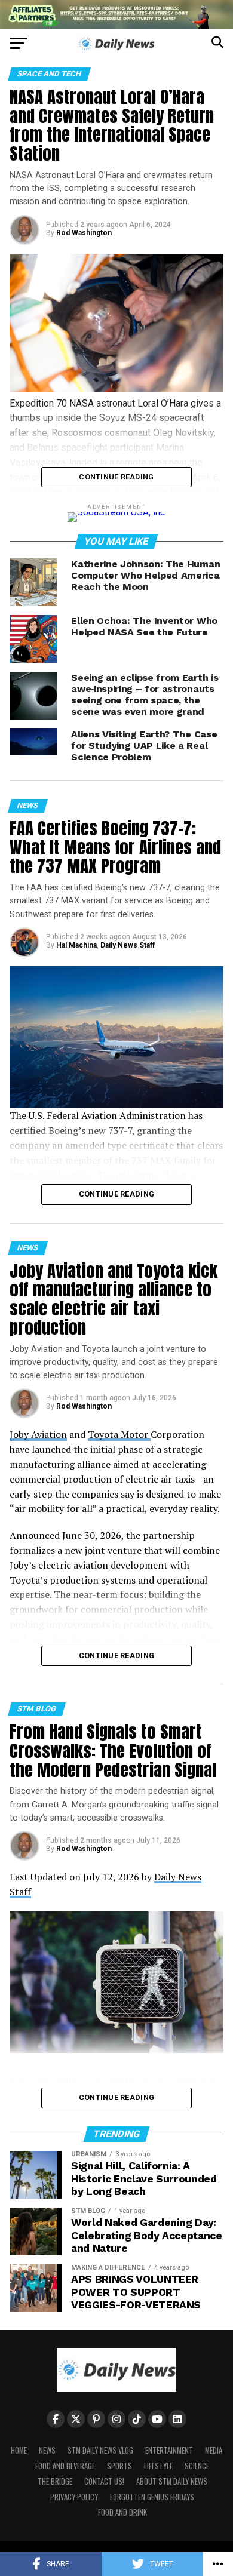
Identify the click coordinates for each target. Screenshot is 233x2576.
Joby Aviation (38, 1434)
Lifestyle (158, 2466)
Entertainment (169, 2450)
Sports (119, 2466)
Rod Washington (84, 233)
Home (19, 2450)
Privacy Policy (74, 2497)
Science (197, 2466)
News (47, 2450)
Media (214, 2450)
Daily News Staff (128, 945)
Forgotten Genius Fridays (152, 2497)
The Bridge (55, 2481)
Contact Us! (104, 2481)
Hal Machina (76, 945)
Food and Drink (122, 2512)
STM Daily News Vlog (100, 2450)
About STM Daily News (172, 2481)
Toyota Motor (119, 1434)
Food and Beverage (65, 2466)
